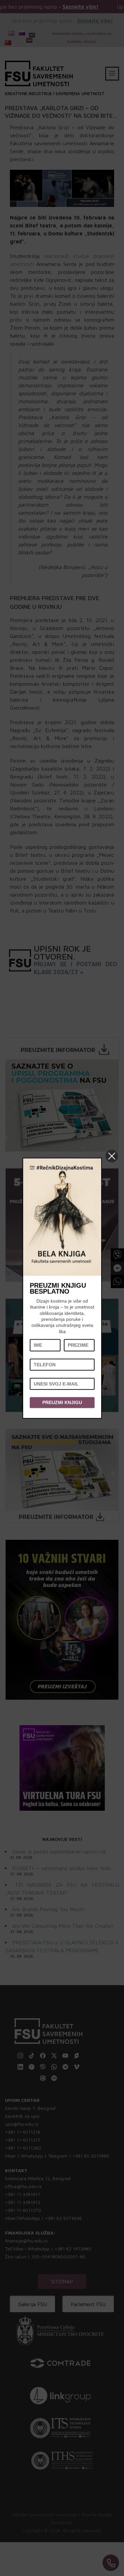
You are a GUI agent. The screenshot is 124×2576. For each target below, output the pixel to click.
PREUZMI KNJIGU (62, 1403)
